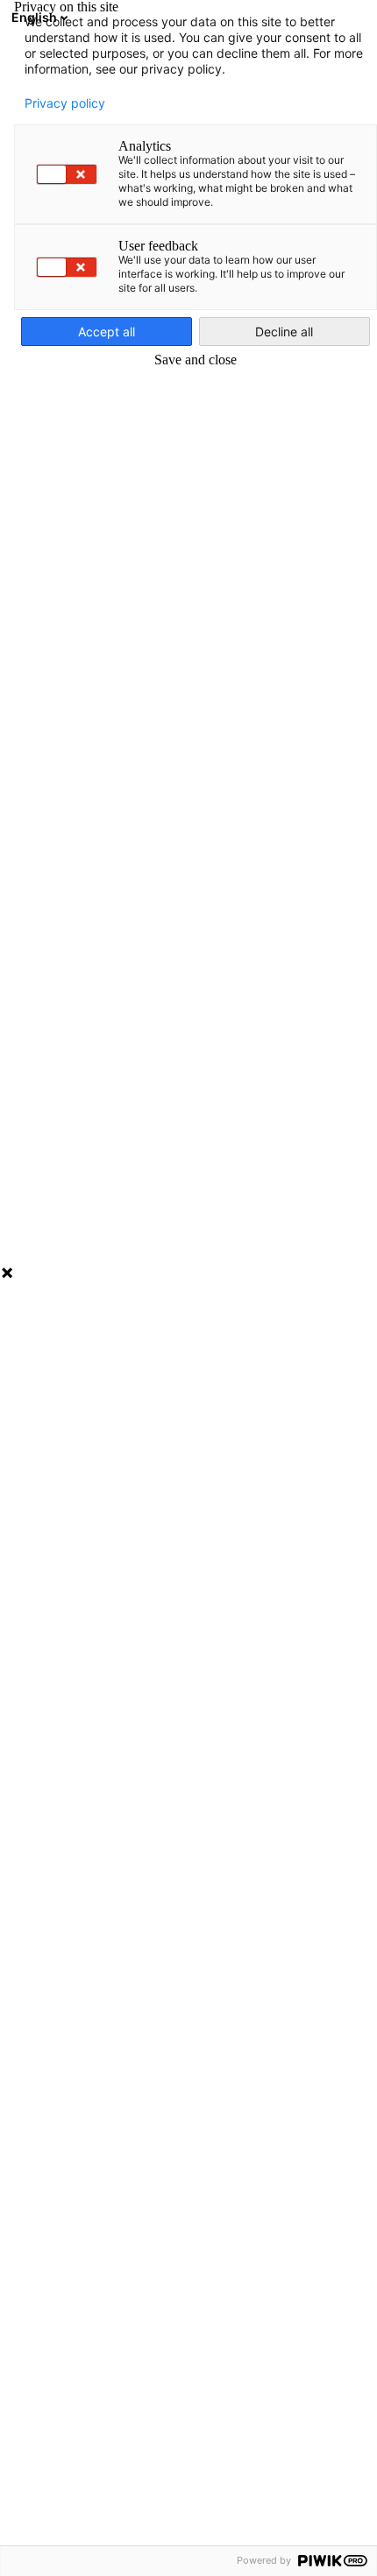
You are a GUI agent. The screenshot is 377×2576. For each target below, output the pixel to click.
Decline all (284, 332)
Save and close (196, 360)
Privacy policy (65, 103)
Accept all (107, 332)
